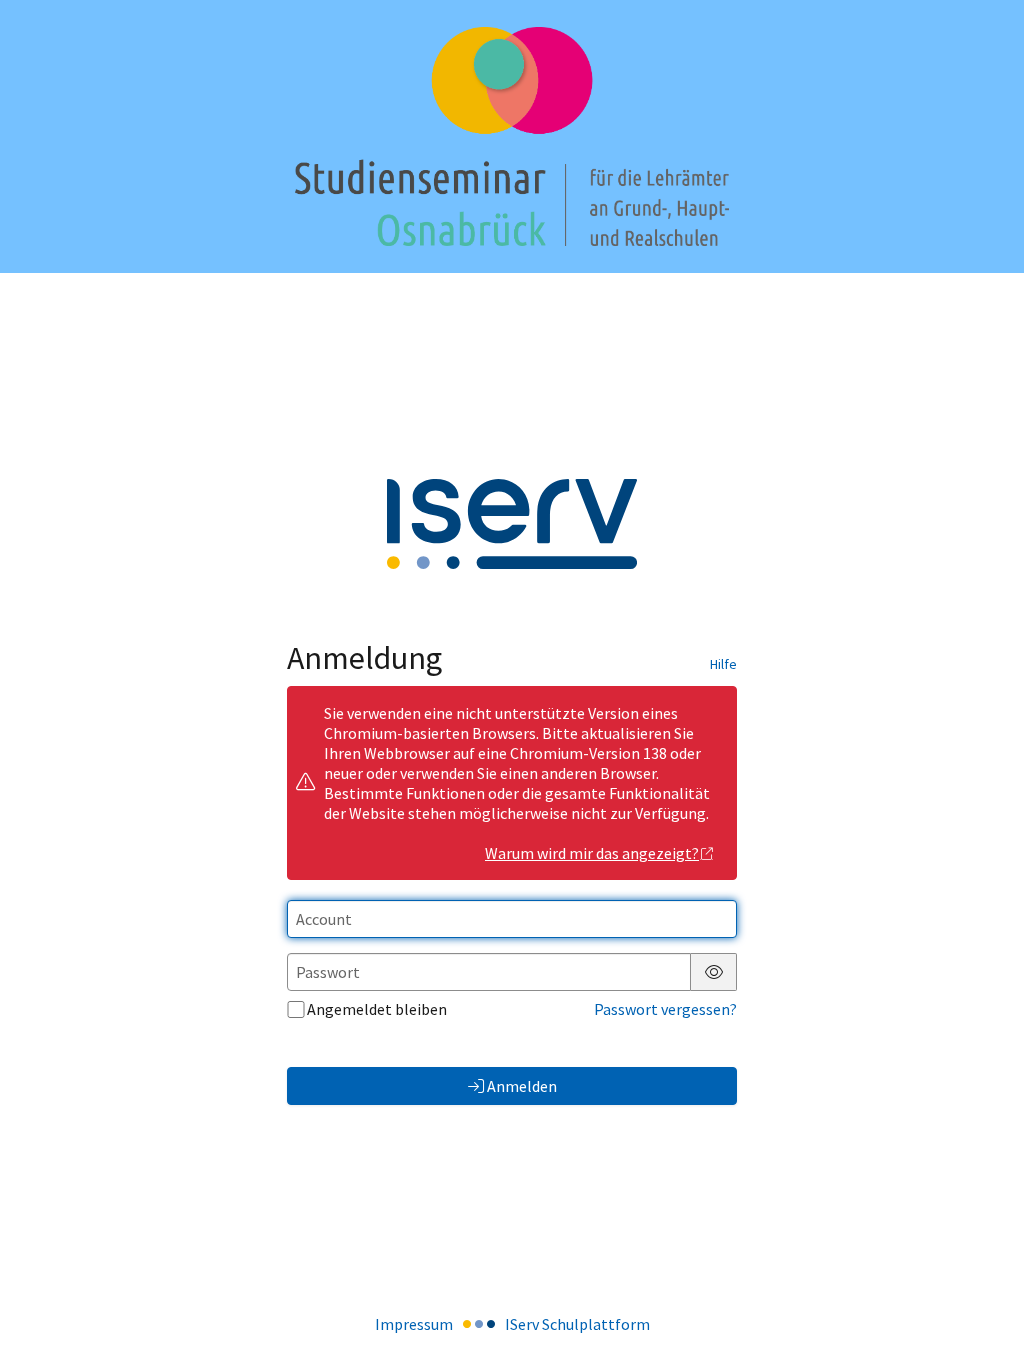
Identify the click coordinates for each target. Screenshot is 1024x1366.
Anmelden (522, 1086)
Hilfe (723, 664)
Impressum (414, 1324)
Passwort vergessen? (665, 1009)
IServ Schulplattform (577, 1324)
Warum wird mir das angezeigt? (592, 853)
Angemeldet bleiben (377, 1009)
